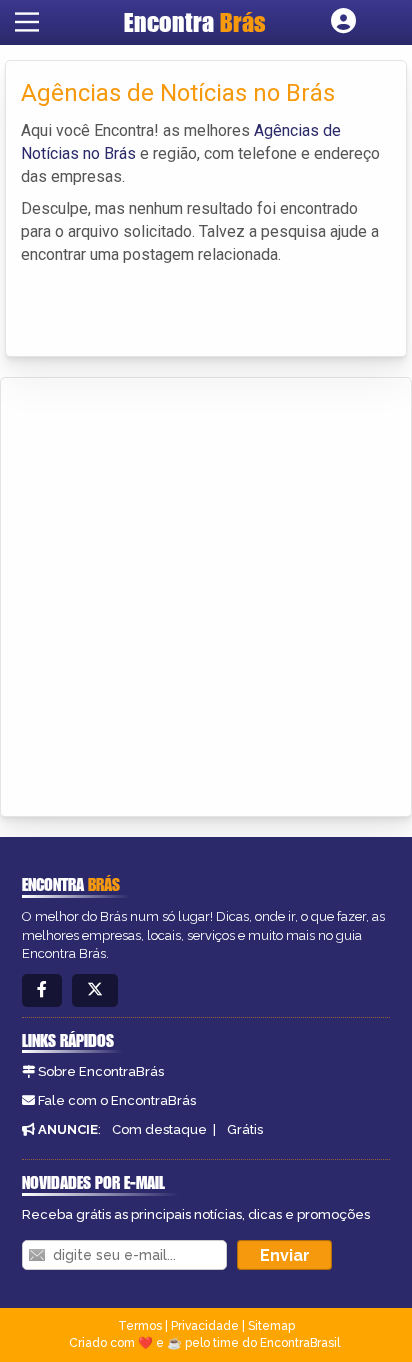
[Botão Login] (343, 22)
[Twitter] (95, 990)
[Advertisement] (206, 594)
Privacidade (205, 1326)
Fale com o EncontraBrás (117, 1100)
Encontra (195, 22)
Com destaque (159, 1129)
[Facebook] (42, 990)
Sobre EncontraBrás (101, 1071)
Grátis (245, 1129)
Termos (140, 1326)
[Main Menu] (27, 22)
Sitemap (271, 1326)
